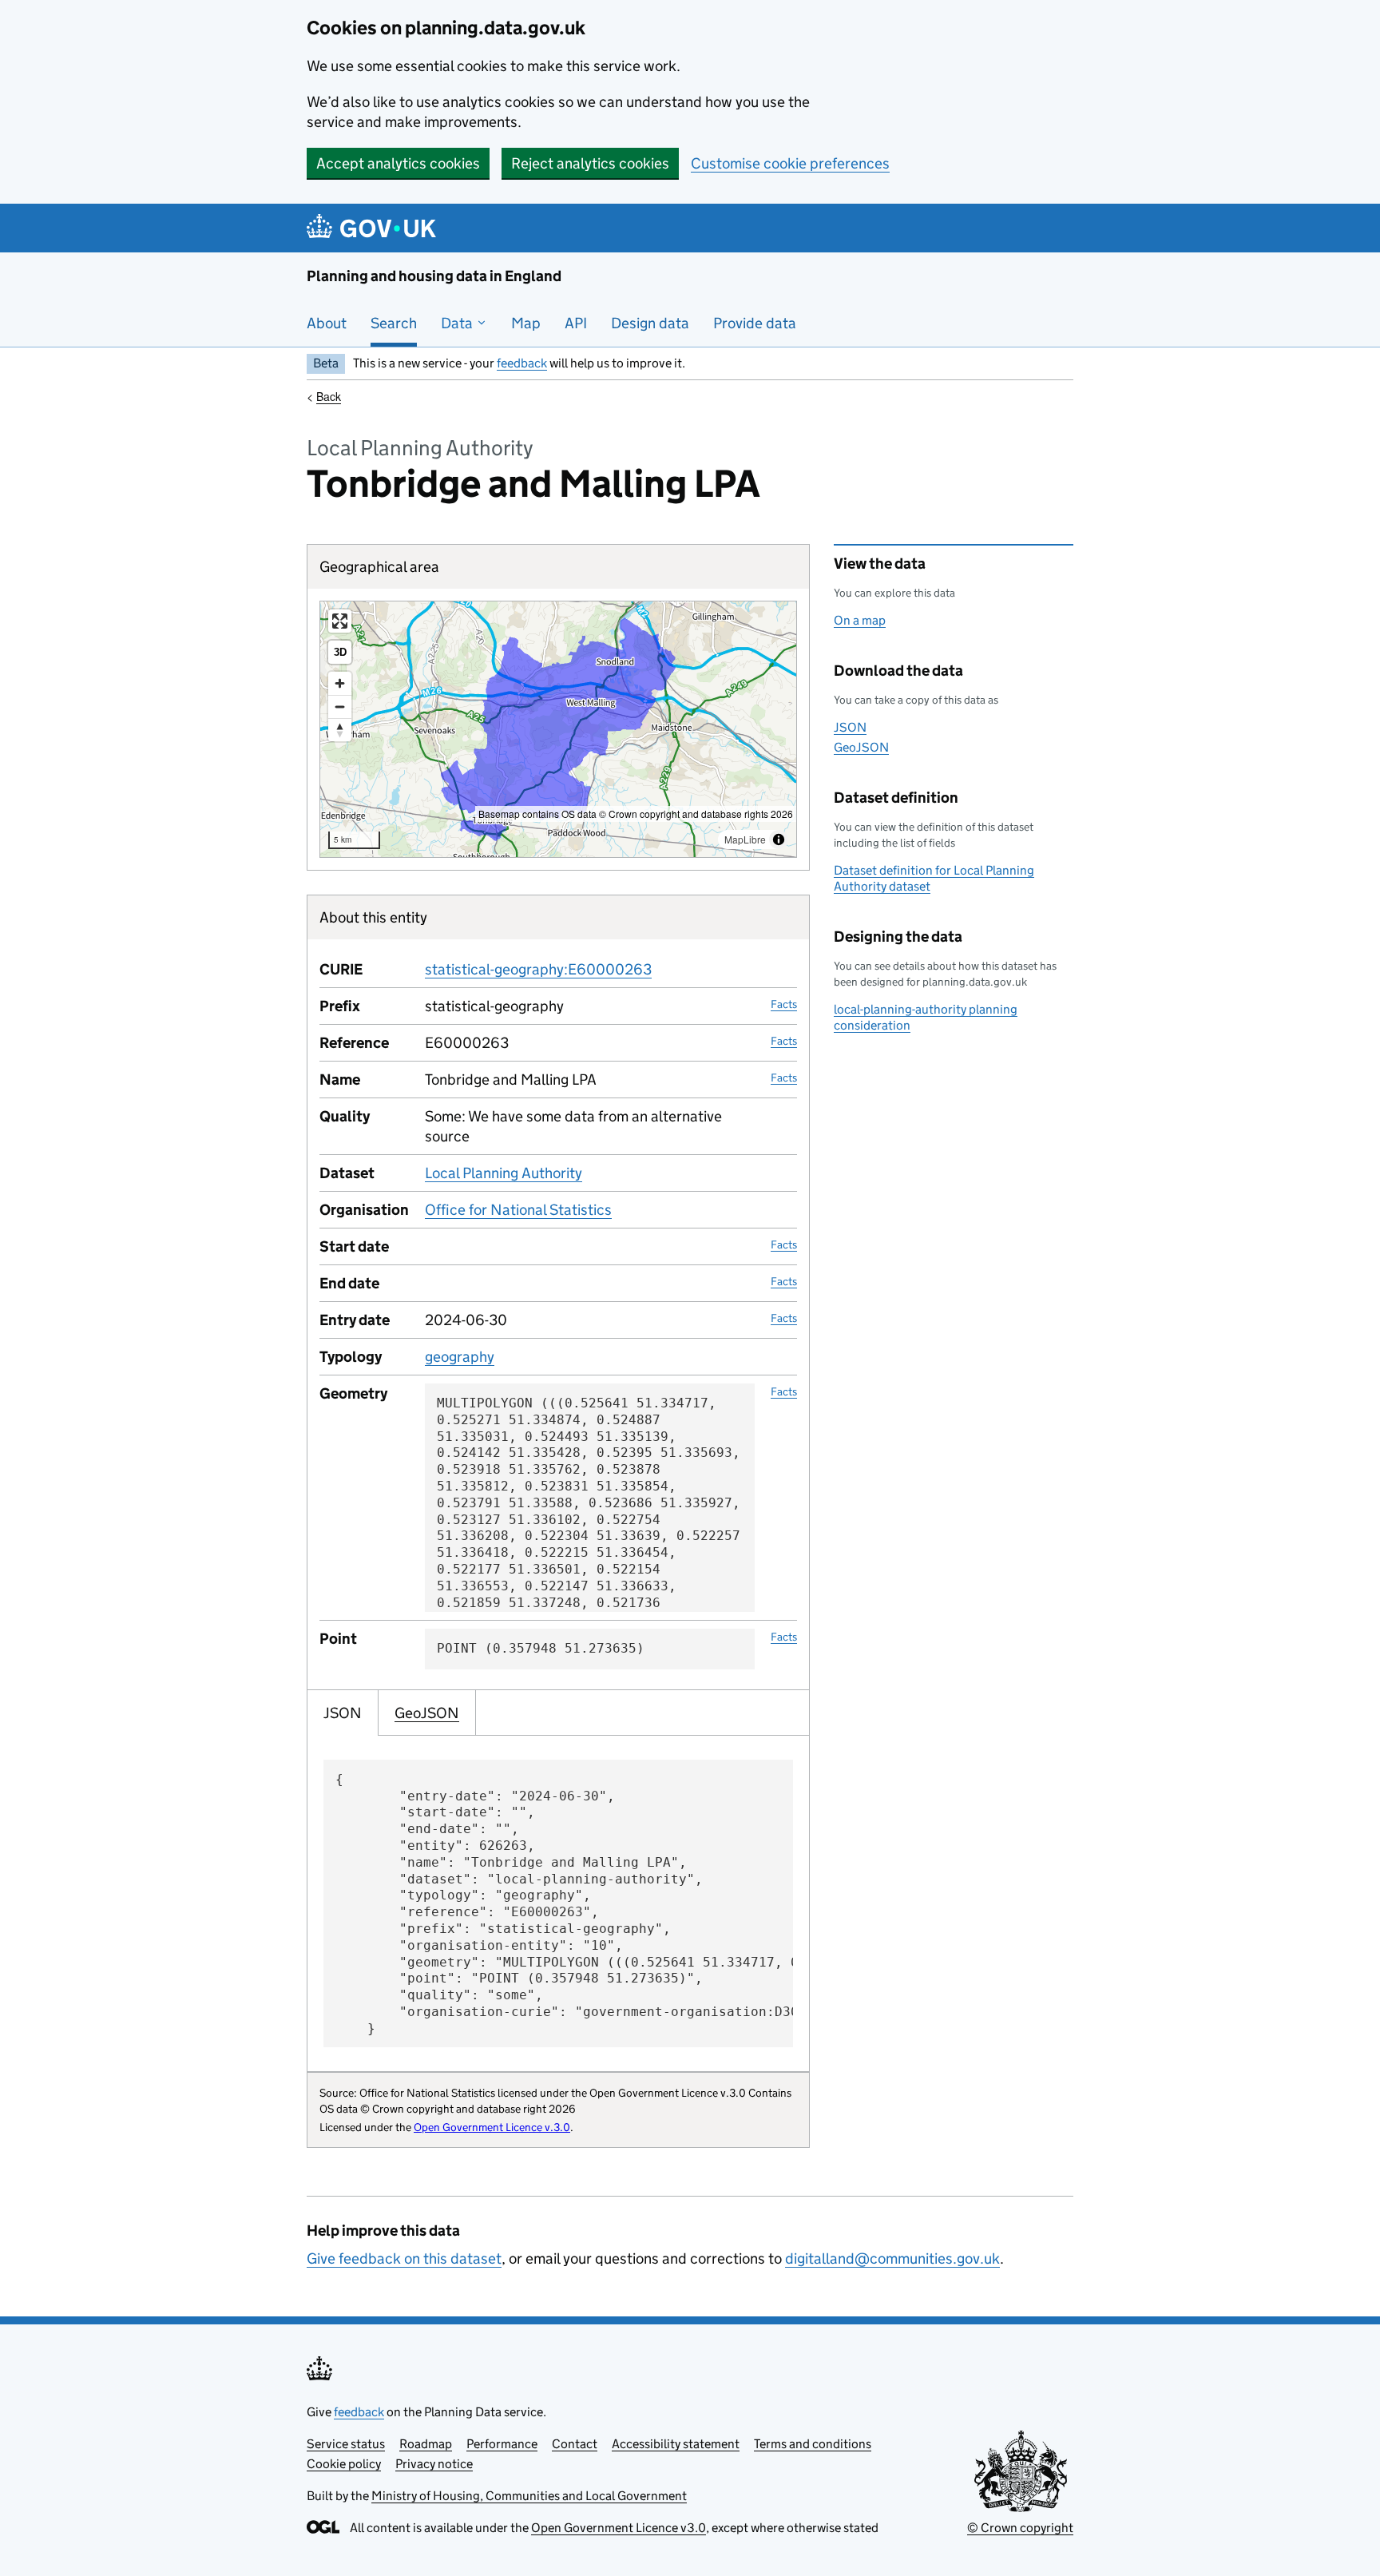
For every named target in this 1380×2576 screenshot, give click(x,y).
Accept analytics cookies (398, 163)
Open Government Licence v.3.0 (492, 2127)
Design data (650, 323)
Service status (346, 2444)
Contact (575, 2444)
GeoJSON (861, 747)
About (327, 323)
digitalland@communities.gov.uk (892, 2258)
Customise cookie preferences (790, 163)
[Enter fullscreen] (340, 621)
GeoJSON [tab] (427, 1713)
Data (458, 323)
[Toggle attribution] (779, 839)
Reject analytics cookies (590, 163)
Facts (784, 1004)
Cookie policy (344, 2464)
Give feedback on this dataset (404, 2258)
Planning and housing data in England (434, 276)
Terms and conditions (813, 2444)
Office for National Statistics (518, 1210)
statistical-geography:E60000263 (538, 969)
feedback (522, 363)
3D (340, 652)
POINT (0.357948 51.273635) (541, 1648)
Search (394, 323)
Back (329, 396)
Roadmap (426, 2444)
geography (460, 1357)
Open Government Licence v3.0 (619, 2528)
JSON (850, 727)
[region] (558, 729)
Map (526, 323)
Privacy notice (434, 2464)
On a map (860, 620)
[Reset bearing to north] (340, 730)
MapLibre (745, 839)
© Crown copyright (1020, 2528)
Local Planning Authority (504, 1173)
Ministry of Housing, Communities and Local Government (529, 2496)
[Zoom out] (340, 707)
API (576, 323)
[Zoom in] (340, 683)
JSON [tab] (343, 1713)
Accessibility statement (676, 2444)
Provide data (755, 323)
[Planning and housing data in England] (374, 228)
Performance (502, 2444)
